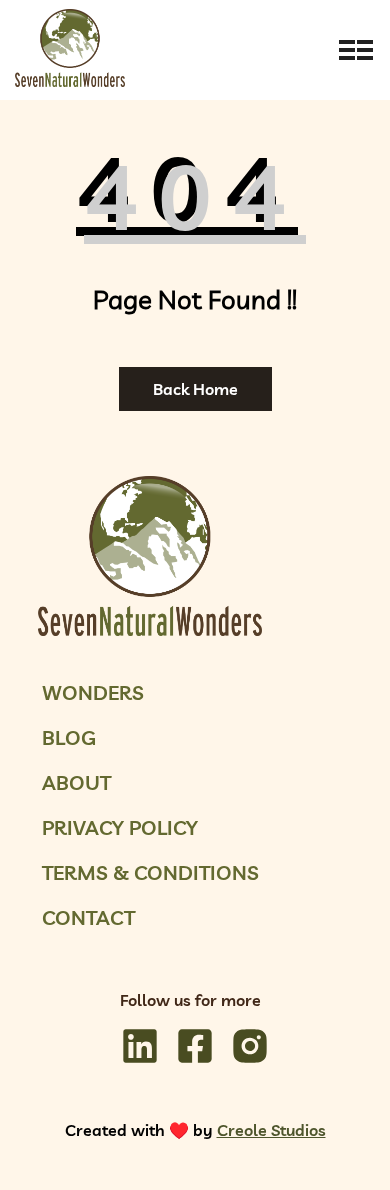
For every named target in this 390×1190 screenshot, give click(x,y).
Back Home (195, 389)
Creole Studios (271, 1130)
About (76, 782)
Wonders (93, 692)
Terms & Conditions (150, 872)
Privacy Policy (120, 827)
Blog (69, 737)
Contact (88, 917)
